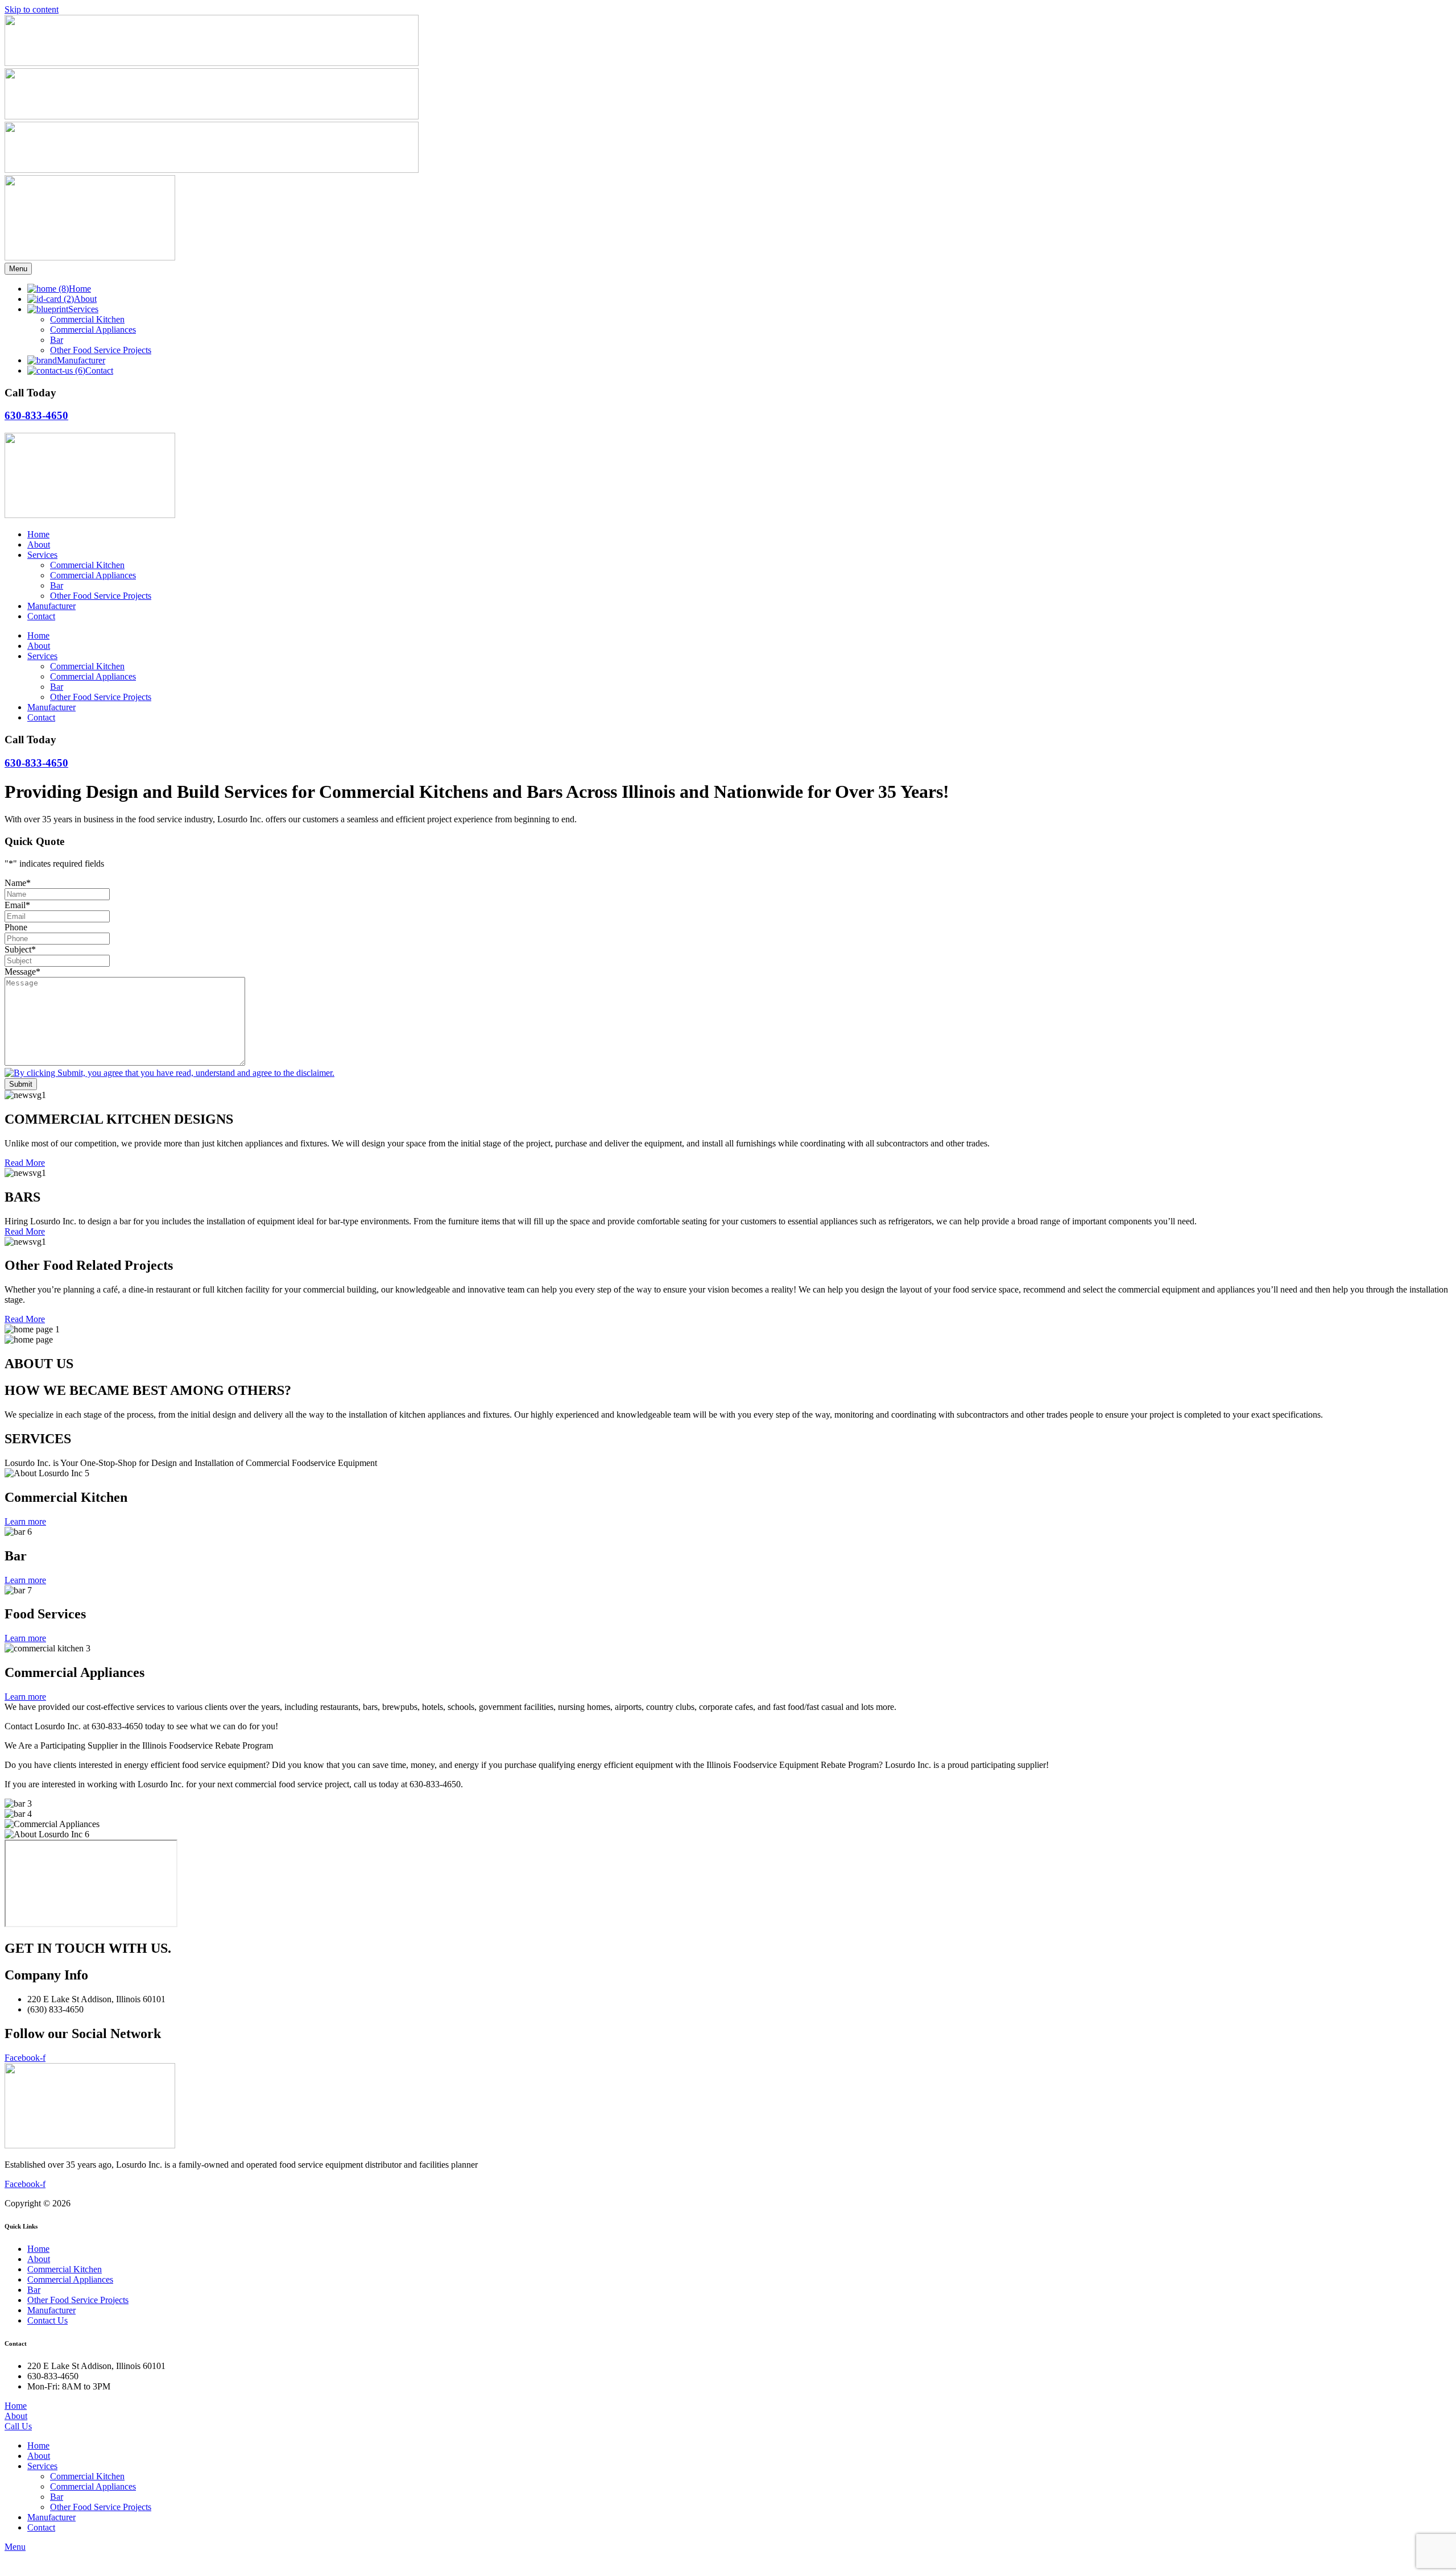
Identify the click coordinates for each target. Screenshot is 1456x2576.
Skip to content (32, 9)
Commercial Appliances (93, 575)
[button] (739, 2466)
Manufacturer (51, 606)
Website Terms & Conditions (207, 2203)
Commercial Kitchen (87, 565)
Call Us (18, 2426)
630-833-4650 (36, 415)
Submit (21, 1084)
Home (38, 534)
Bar (57, 585)
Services (42, 555)
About (39, 544)
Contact (41, 616)
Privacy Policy (291, 2203)
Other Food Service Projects (101, 596)
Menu (18, 269)
